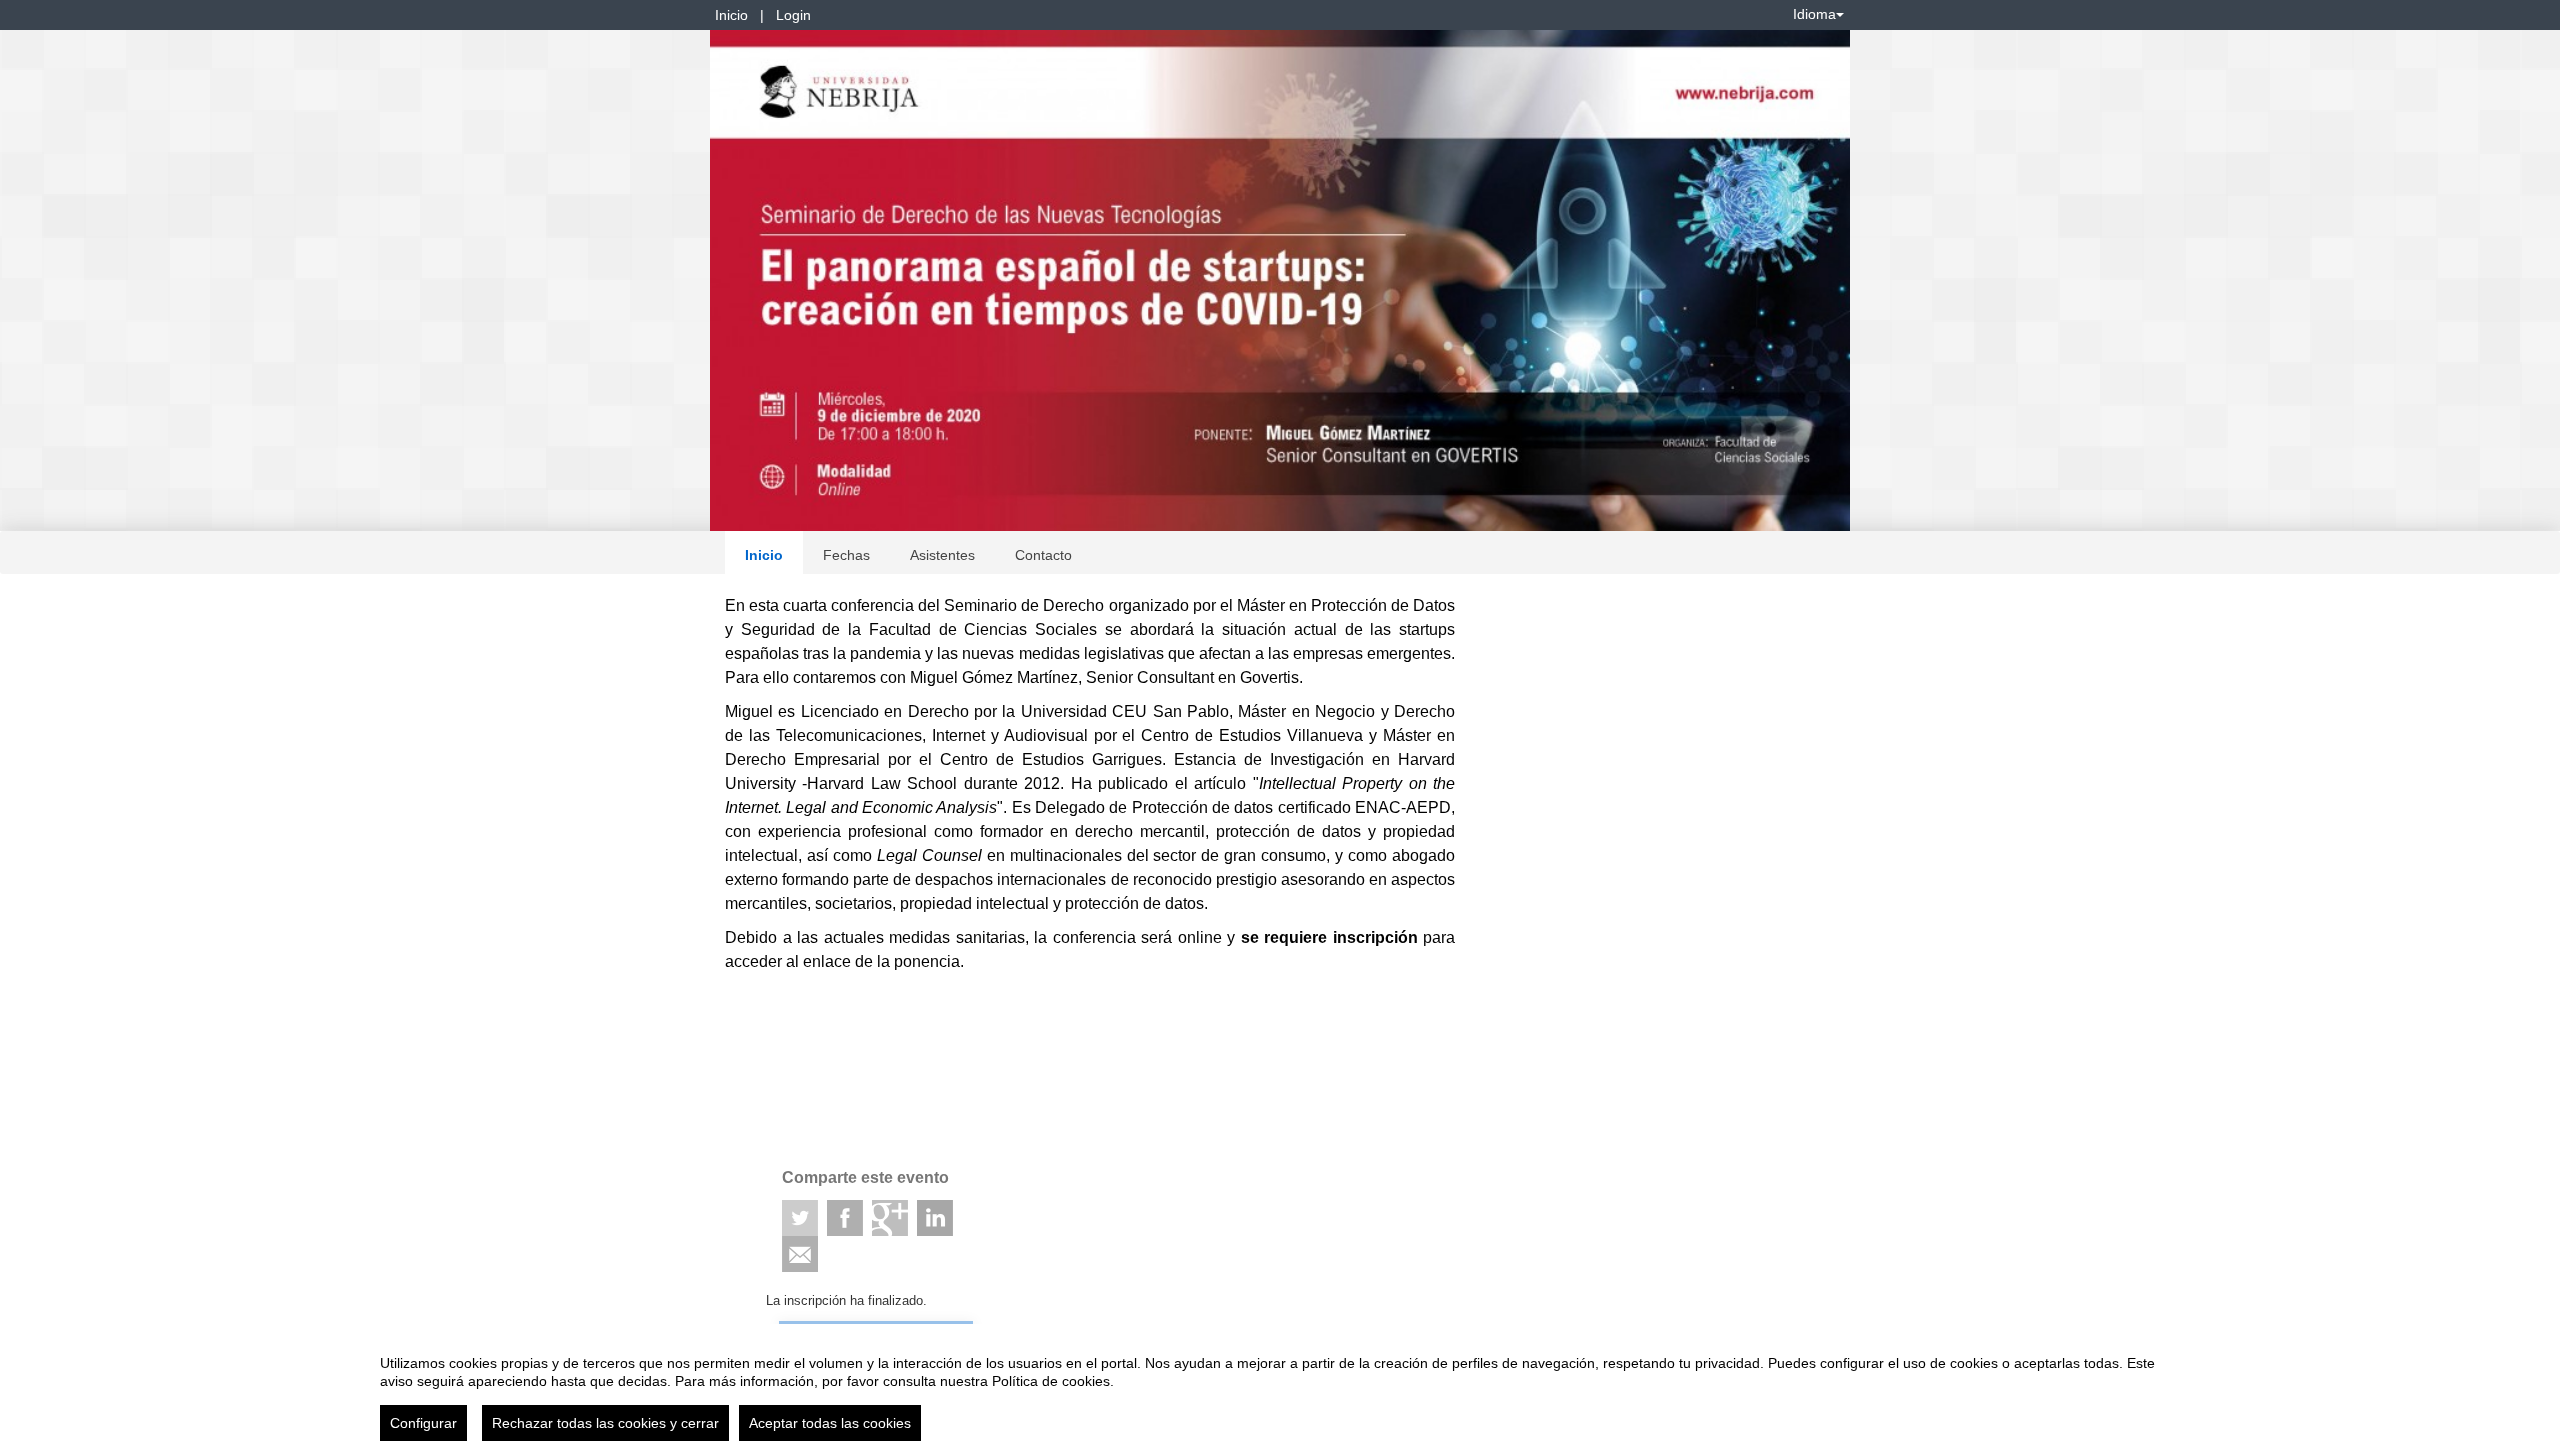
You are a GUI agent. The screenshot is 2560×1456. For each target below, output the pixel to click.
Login (793, 15)
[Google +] (890, 1218)
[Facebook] (845, 1218)
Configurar (423, 1423)
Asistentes (942, 555)
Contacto (1043, 555)
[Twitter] (800, 1218)
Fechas (846, 555)
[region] (1280, 1390)
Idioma (1814, 14)
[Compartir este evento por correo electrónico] (800, 1254)
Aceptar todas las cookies (830, 1423)
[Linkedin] (935, 1218)
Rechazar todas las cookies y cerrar (605, 1423)
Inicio (731, 15)
